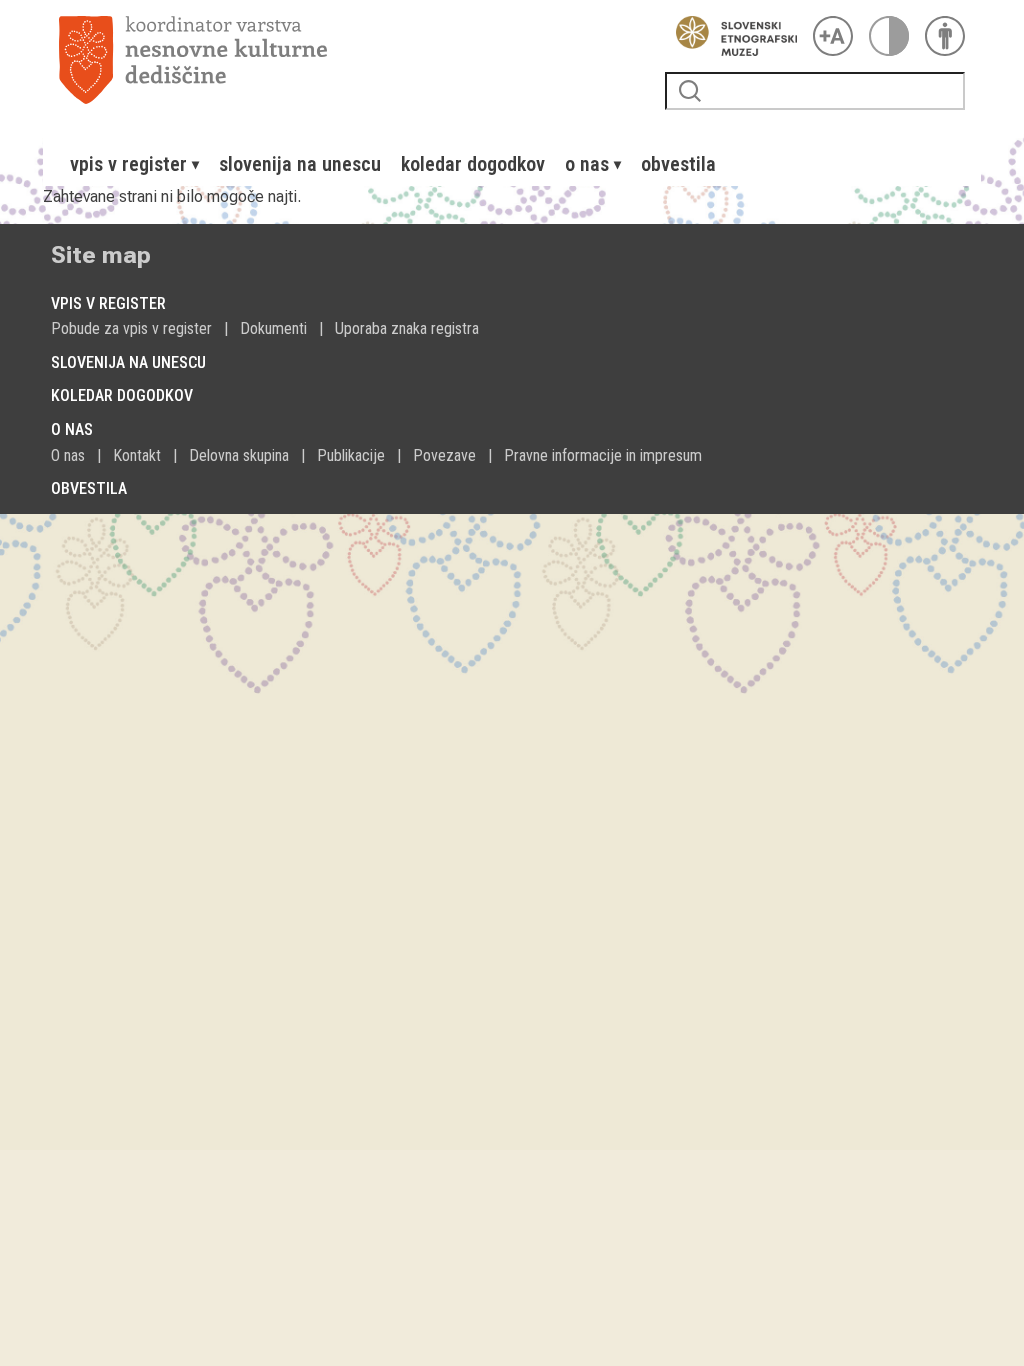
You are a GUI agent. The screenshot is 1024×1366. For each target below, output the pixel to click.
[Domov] (354, 60)
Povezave (444, 455)
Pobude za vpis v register (131, 328)
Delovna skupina (239, 455)
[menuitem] (134, 164)
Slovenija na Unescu (300, 164)
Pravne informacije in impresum (603, 455)
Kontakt (137, 455)
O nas (68, 455)
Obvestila (678, 164)
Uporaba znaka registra (407, 328)
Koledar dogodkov (473, 164)
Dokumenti (273, 328)
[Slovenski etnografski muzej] (731, 36)
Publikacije (351, 455)
